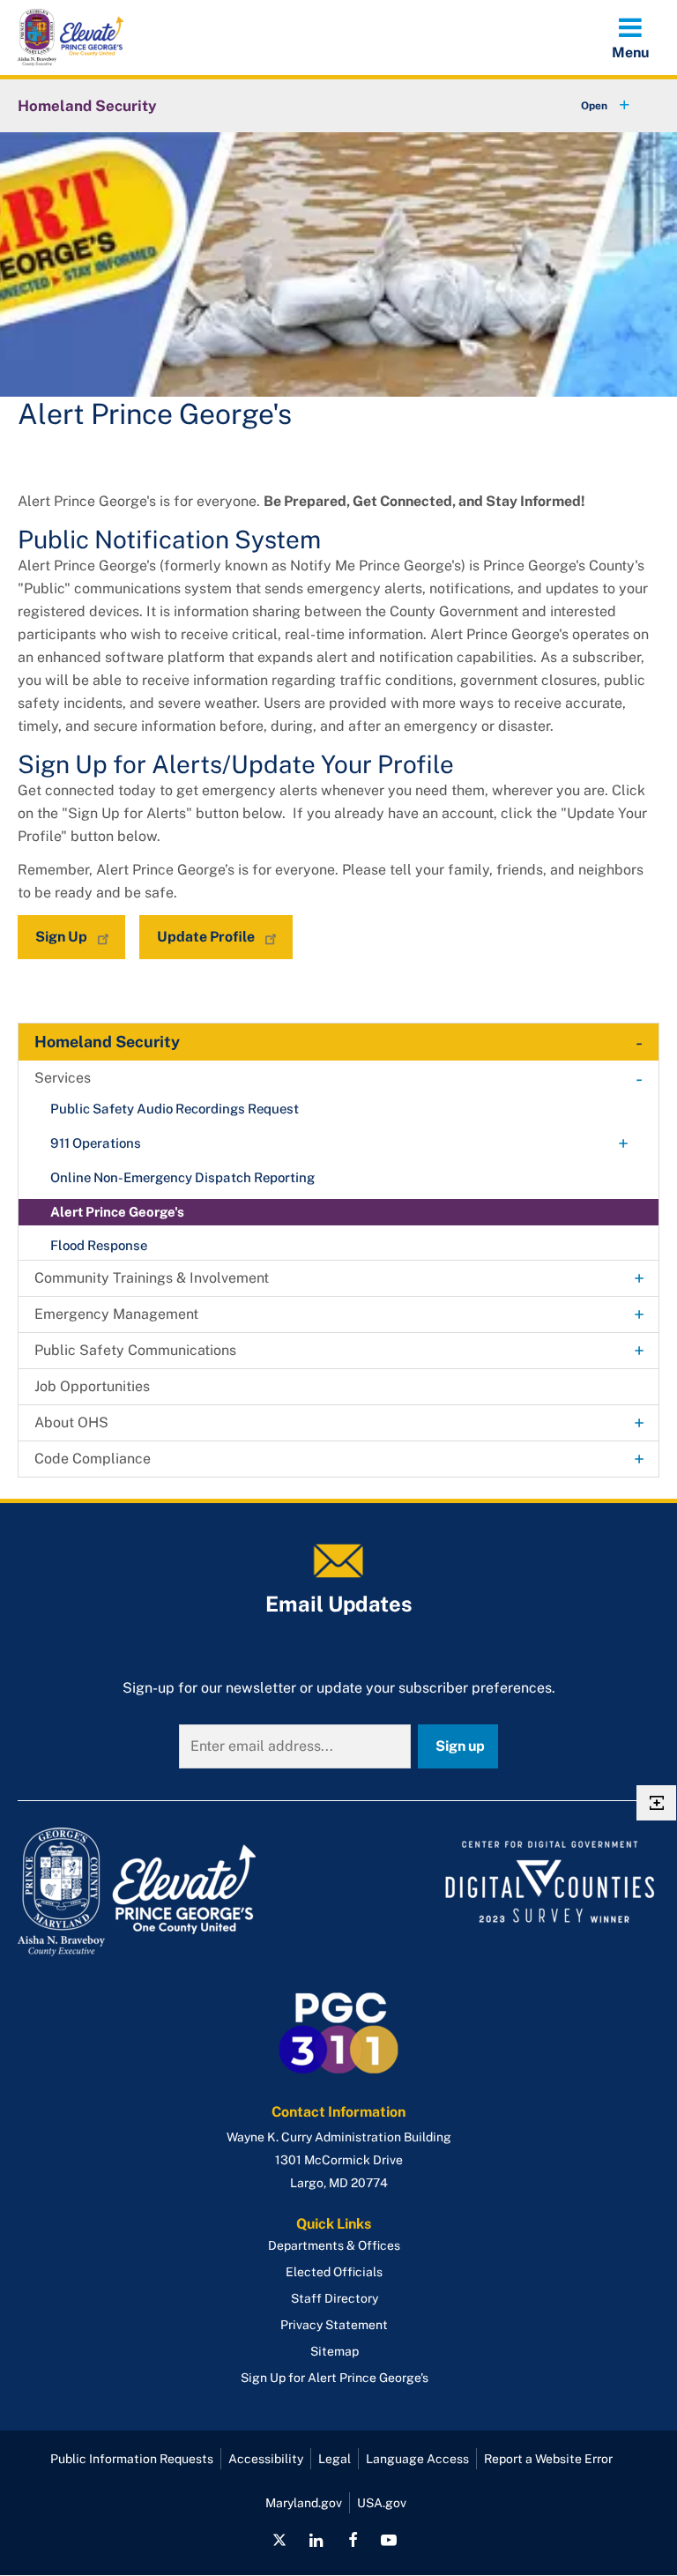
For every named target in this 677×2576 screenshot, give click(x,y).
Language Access (417, 2459)
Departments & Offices (334, 2245)
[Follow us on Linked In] (316, 2540)
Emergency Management (116, 1314)
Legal (335, 2459)
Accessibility (266, 2459)
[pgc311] (173, 1892)
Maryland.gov (304, 2503)
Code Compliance (93, 1459)
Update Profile (206, 937)
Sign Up (61, 937)
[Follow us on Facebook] (353, 2540)
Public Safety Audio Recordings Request (175, 1109)
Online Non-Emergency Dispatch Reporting (182, 1177)
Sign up (460, 1746)
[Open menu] (630, 37)
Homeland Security (87, 106)
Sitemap (335, 2351)
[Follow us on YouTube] (389, 2540)
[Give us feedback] (656, 1803)
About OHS (71, 1422)
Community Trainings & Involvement (152, 1278)
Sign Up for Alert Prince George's (335, 2378)
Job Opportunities (92, 1386)
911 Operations (96, 1143)
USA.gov (382, 2503)
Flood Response (99, 1245)
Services (63, 1078)
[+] (589, 106)
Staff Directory (335, 2298)
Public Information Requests (132, 2459)
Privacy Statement (334, 2325)
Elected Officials (334, 2272)
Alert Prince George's (117, 1212)
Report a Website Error (548, 2459)
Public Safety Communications (135, 1350)
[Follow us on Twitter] (279, 2540)
